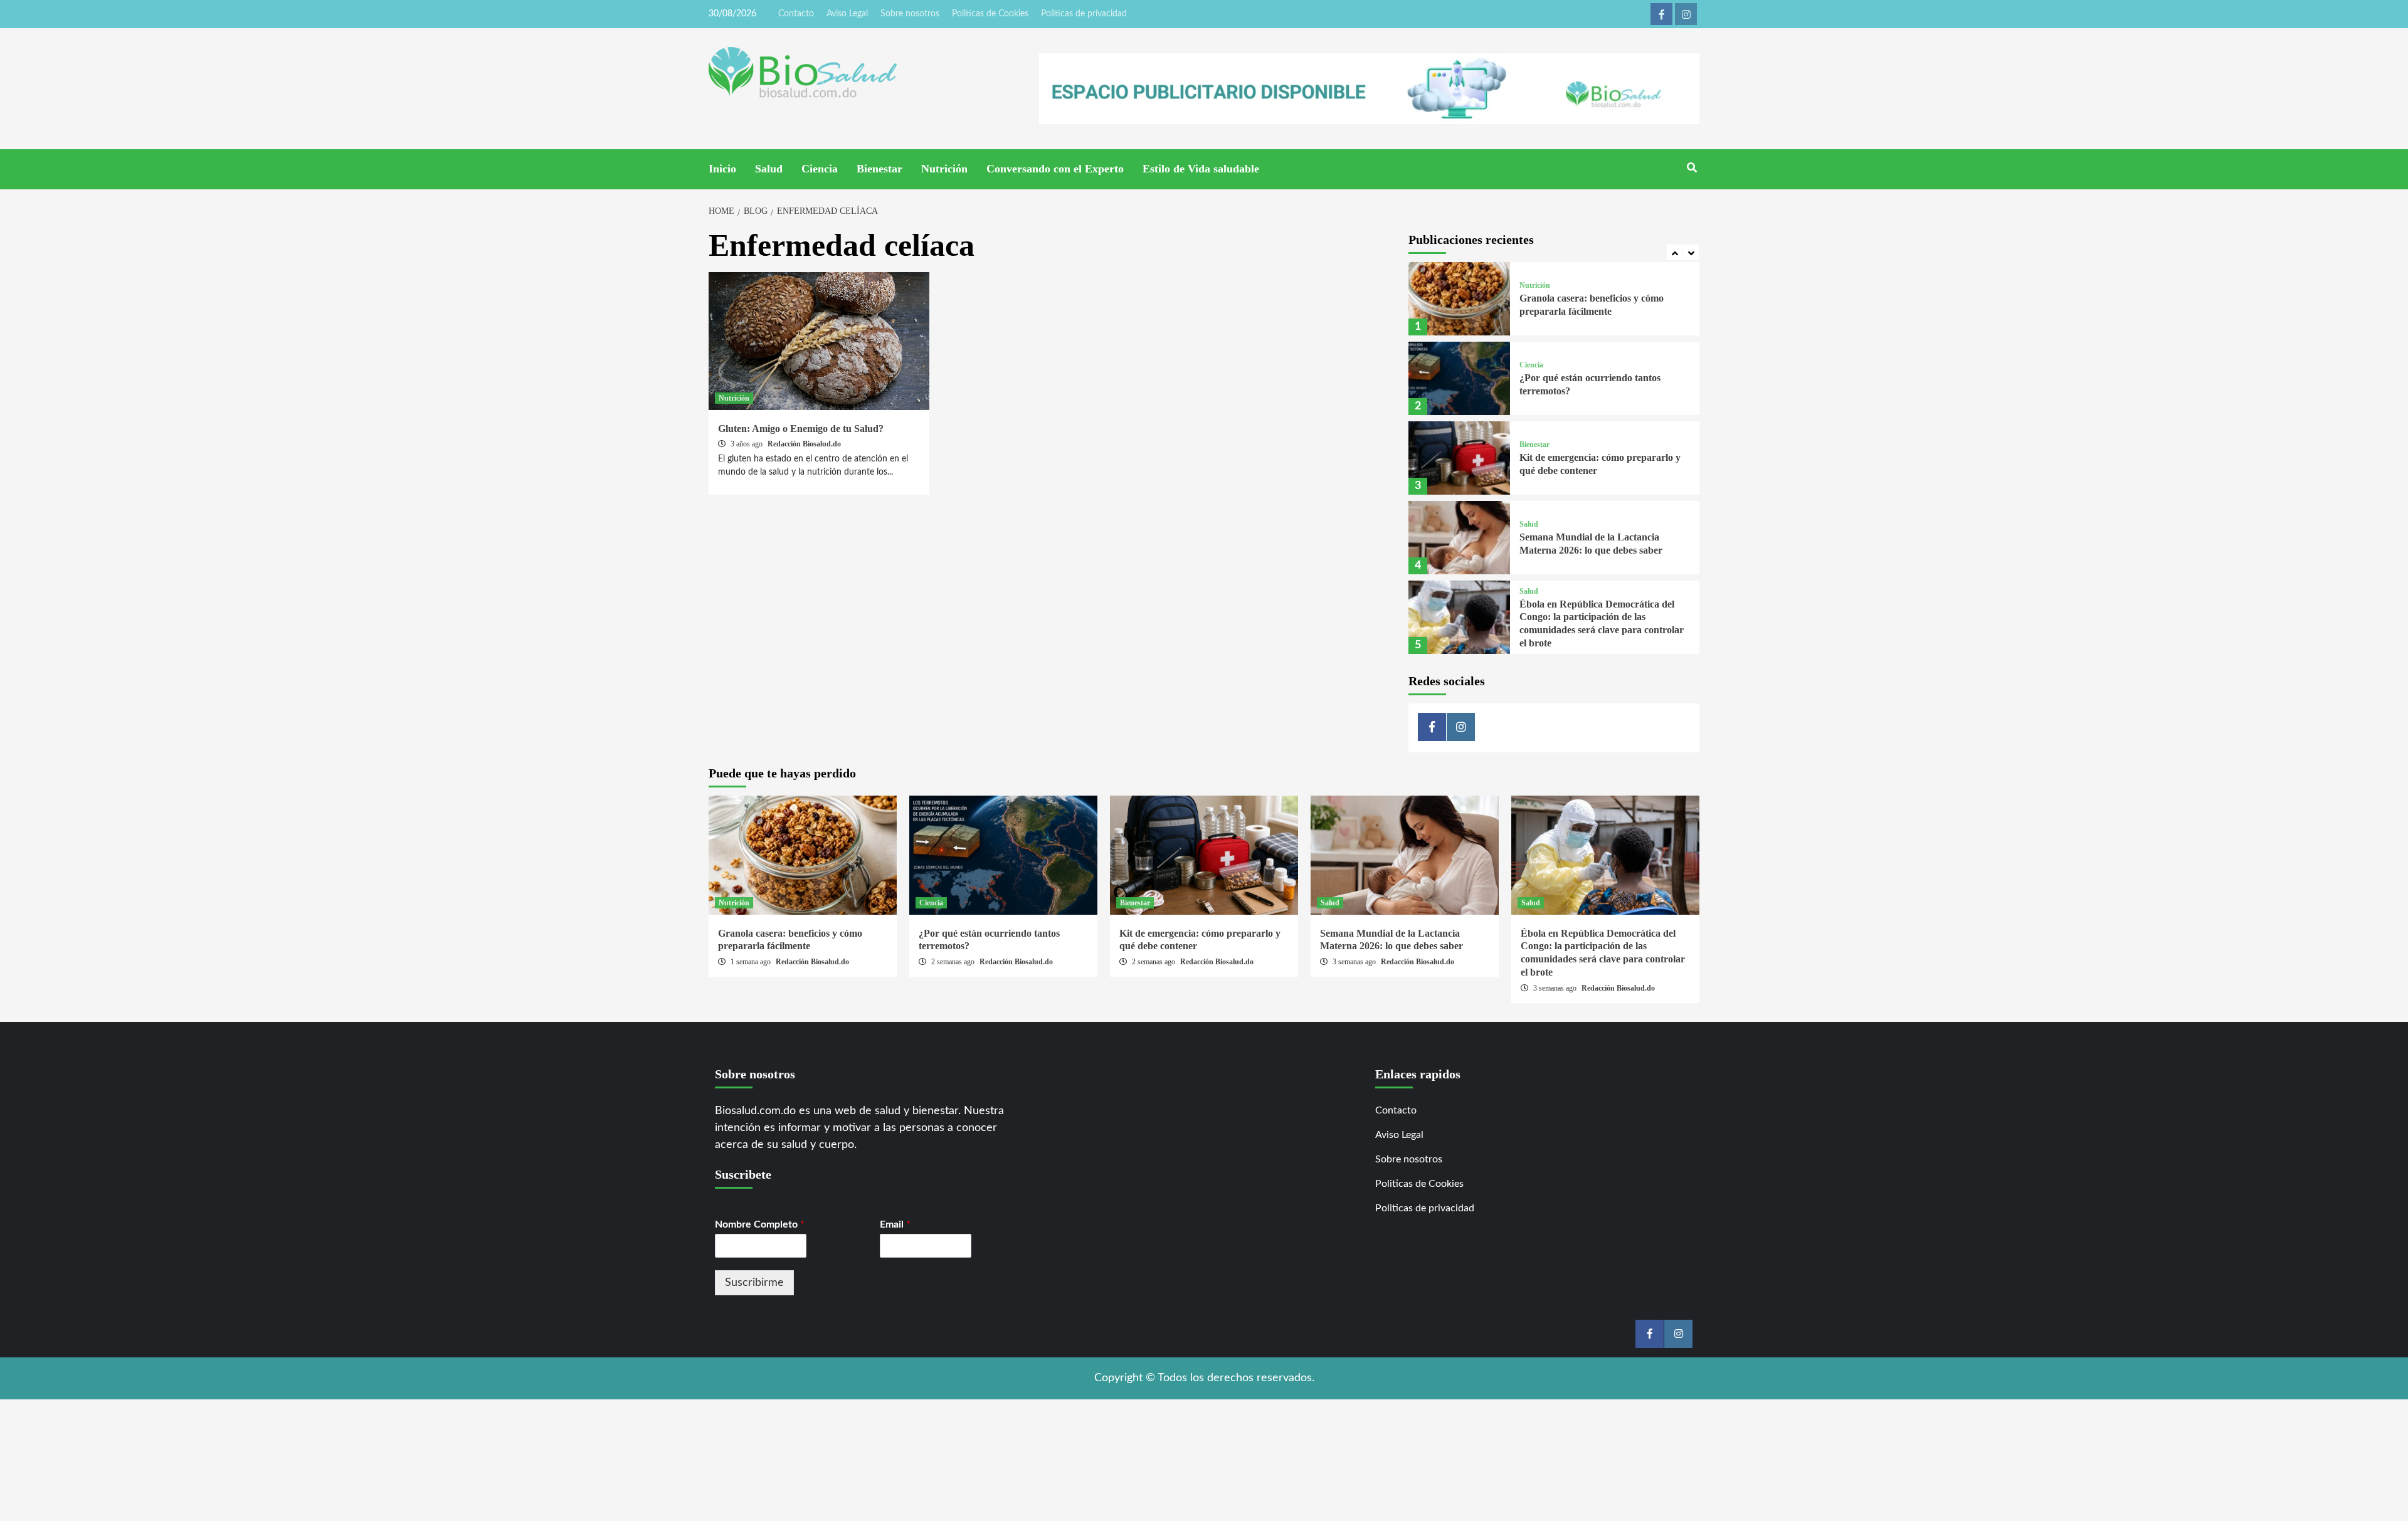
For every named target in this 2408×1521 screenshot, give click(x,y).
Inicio (722, 169)
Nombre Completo (760, 1224)
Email (895, 1224)
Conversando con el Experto (1055, 169)
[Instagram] (1686, 14)
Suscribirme (754, 1283)
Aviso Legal (847, 14)
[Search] (1692, 168)
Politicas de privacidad (1084, 14)
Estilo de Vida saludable (1201, 169)
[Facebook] (1661, 14)
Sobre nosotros (910, 14)
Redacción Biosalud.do (804, 444)
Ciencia (820, 169)
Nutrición (944, 169)
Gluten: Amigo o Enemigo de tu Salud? (801, 429)
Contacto (796, 14)
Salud (769, 169)
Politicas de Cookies (990, 14)
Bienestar (879, 169)
